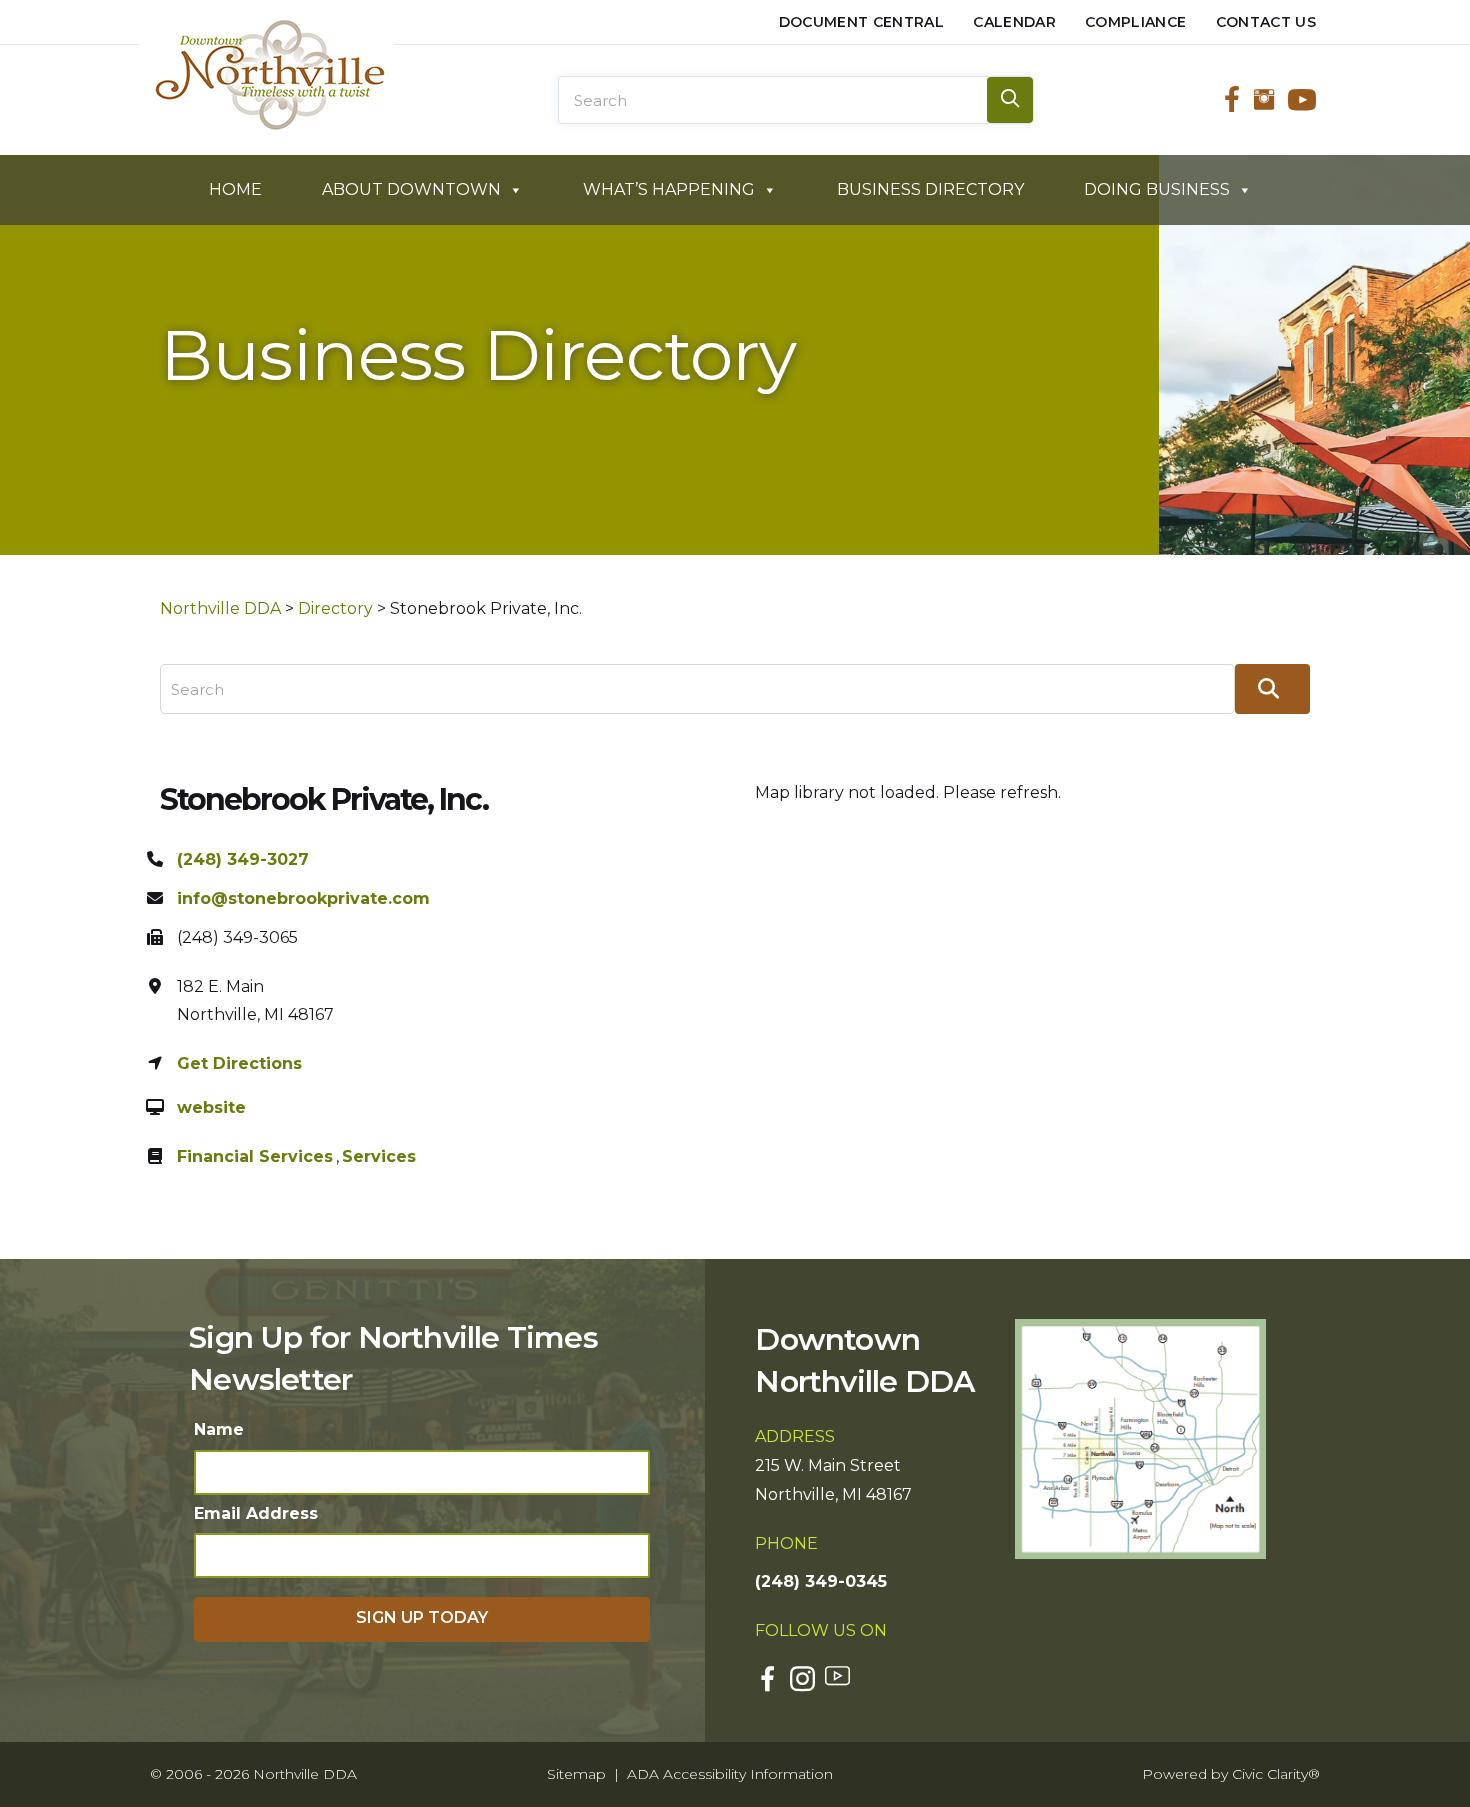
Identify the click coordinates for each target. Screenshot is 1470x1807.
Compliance (1136, 22)
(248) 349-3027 (243, 859)
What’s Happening (669, 189)
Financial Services (255, 1156)
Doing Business (1157, 189)
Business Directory (930, 189)
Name (219, 1429)
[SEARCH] (1010, 100)
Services (379, 1156)
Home (235, 189)
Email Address (256, 1513)
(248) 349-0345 (821, 1581)
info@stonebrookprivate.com (303, 898)
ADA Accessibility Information (730, 1774)
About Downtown (411, 189)
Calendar (1014, 22)
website (211, 1107)
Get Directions (239, 1063)
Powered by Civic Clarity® (1231, 1774)
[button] (422, 1619)
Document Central (862, 22)
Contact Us (1266, 22)
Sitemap (576, 1774)
